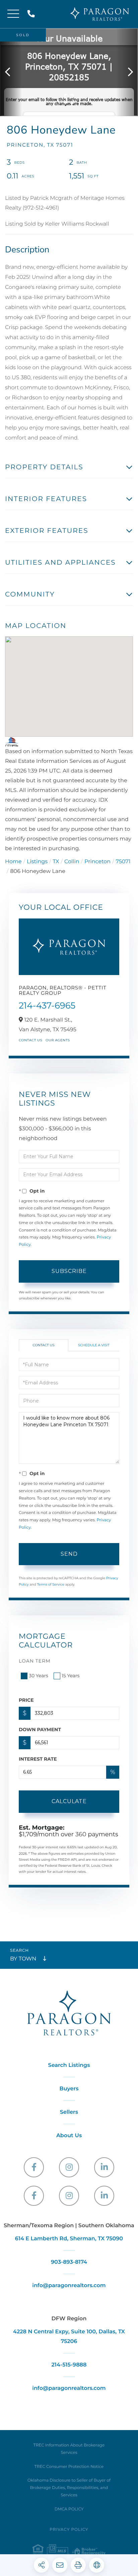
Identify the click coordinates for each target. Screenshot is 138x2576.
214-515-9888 (32, 14)
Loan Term (35, 1661)
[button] (11, 72)
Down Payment (40, 1729)
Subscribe (69, 1271)
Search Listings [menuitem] (69, 2065)
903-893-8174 (69, 2262)
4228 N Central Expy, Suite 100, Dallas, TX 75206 (69, 2337)
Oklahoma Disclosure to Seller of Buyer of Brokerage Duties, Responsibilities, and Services (69, 2488)
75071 (123, 862)
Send (69, 1554)
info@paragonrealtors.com (69, 2286)
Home (13, 862)
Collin (72, 862)
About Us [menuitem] (69, 2136)
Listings (37, 862)
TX (56, 862)
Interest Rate (38, 1759)
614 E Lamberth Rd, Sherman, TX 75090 (69, 2239)
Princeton (97, 862)
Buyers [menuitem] (69, 2089)
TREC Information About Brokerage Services (69, 2449)
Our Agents (58, 1040)
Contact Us (30, 1040)
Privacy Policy (69, 2530)
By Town (23, 1959)
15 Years (71, 1676)
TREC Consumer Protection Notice (69, 2467)
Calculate (69, 1801)
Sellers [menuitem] (69, 2112)
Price (26, 1700)
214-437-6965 (47, 1005)
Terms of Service (51, 1584)
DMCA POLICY (69, 2509)
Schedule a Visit (94, 1345)
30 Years (39, 1676)
